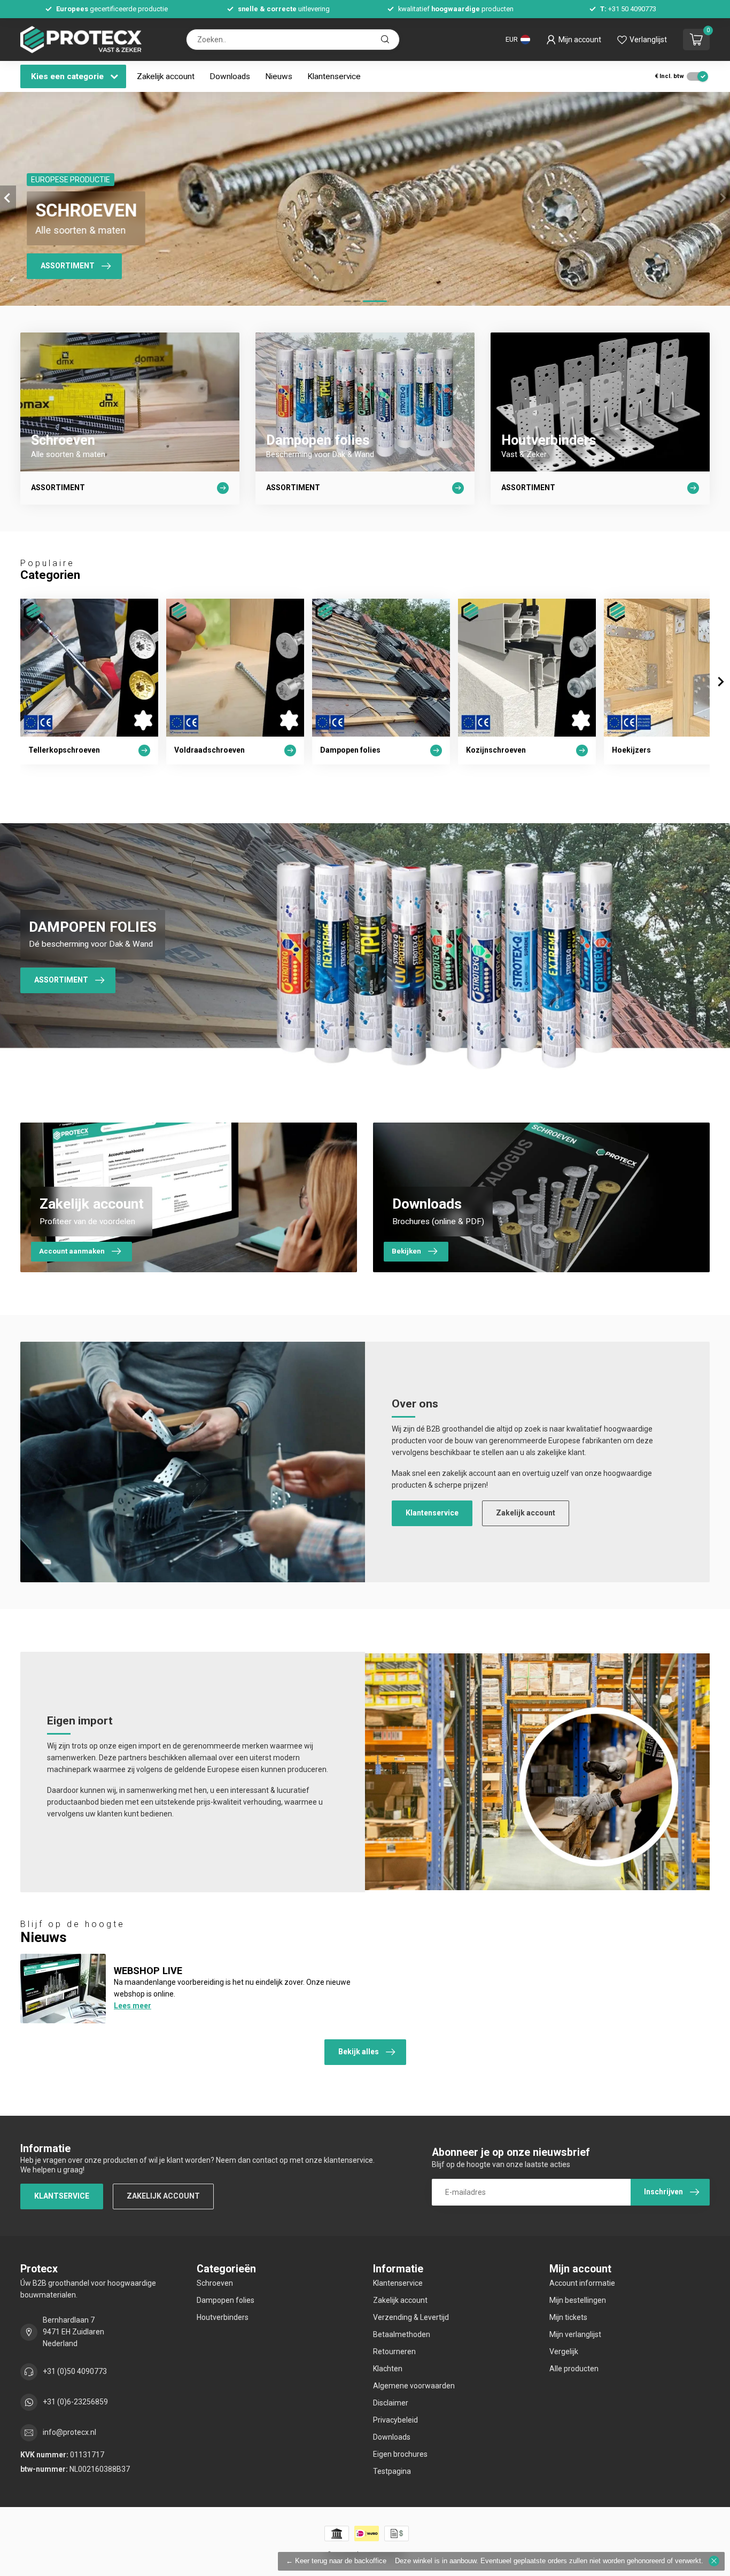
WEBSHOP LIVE (148, 1971)
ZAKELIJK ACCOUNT (163, 2196)
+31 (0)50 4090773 (75, 2371)
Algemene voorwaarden (414, 2386)
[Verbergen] (714, 2561)
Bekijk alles (359, 2052)
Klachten (388, 2369)
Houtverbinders (223, 2317)
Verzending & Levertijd (411, 2317)
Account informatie (582, 2283)
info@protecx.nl (69, 2432)
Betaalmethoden (402, 2334)
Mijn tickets (568, 2317)
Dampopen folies (226, 2300)
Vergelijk (564, 2351)
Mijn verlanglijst (575, 2334)
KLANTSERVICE (62, 2196)
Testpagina (392, 2471)
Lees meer (133, 2006)
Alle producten (574, 2369)
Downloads (230, 76)
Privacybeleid (395, 2420)
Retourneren (394, 2351)
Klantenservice (334, 76)
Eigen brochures (400, 2454)
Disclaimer (391, 2403)
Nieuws (279, 76)
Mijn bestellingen (578, 2300)
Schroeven (215, 2283)
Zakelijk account (166, 76)
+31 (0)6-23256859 (75, 2402)
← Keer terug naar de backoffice (336, 2561)
